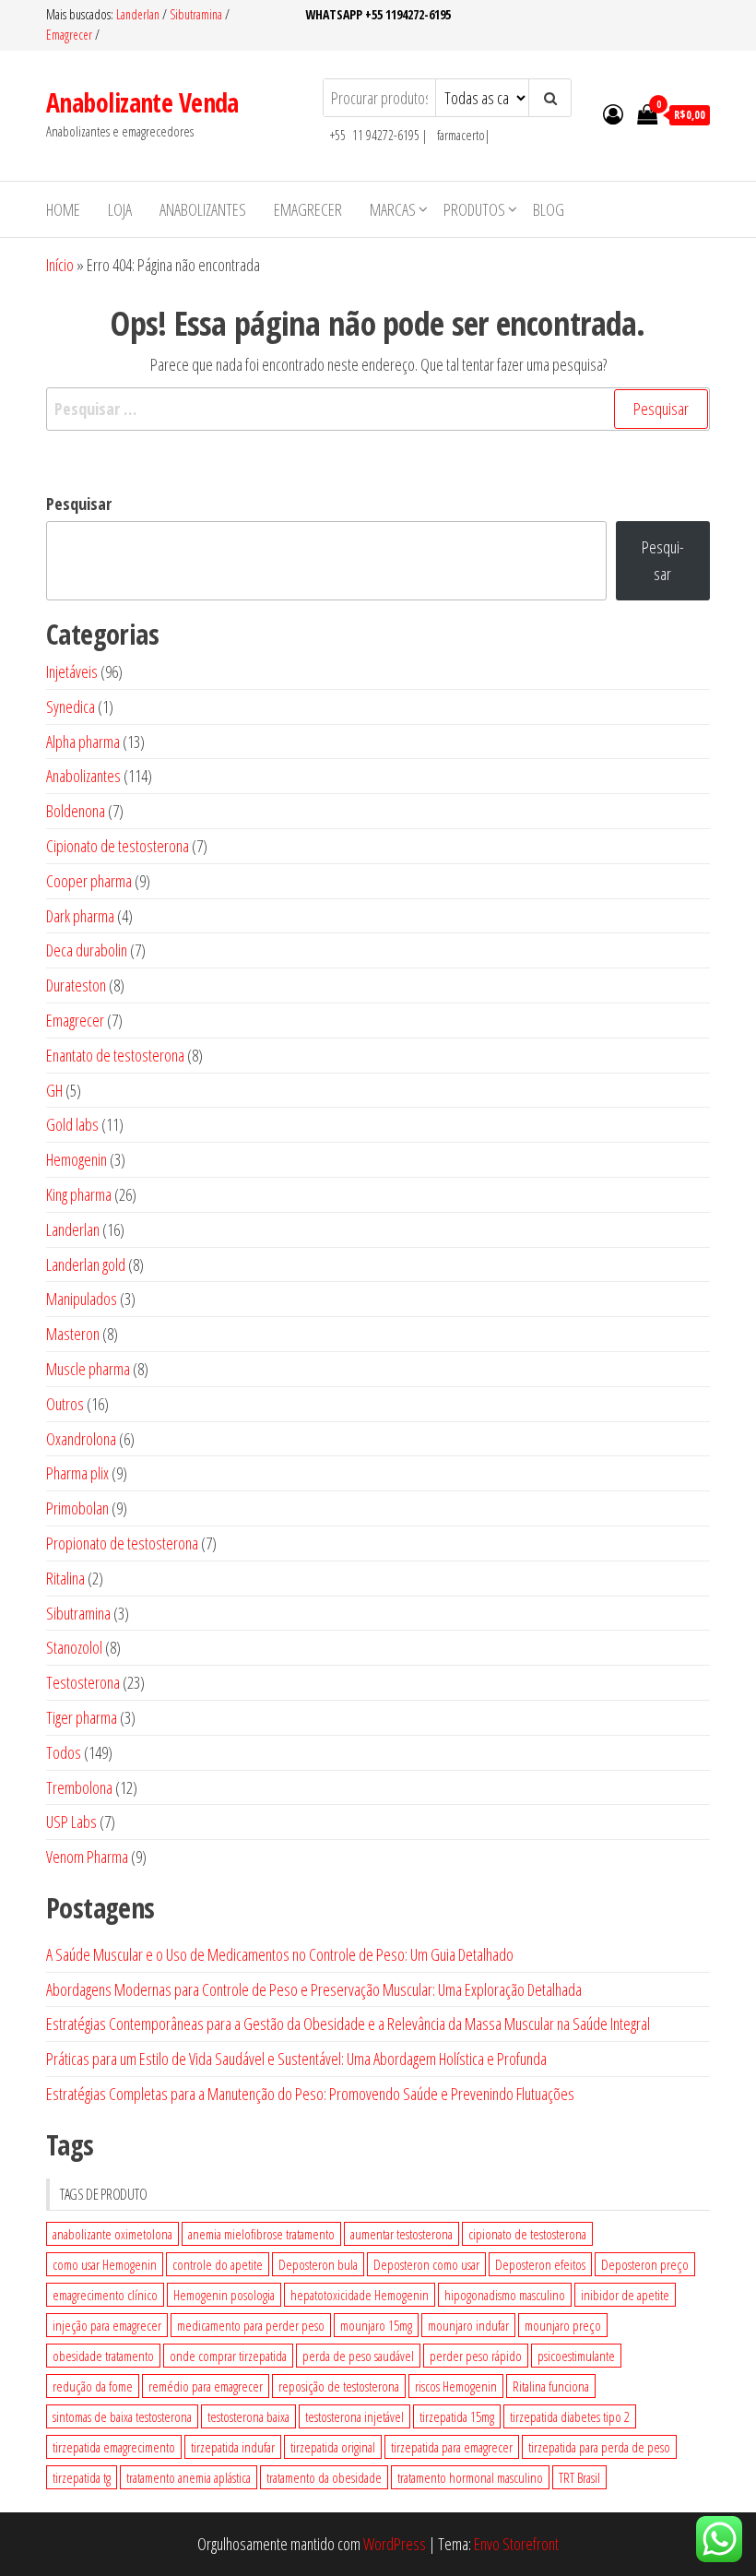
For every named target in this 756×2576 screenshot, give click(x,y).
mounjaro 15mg (376, 2325)
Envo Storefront (516, 2544)
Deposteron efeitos (540, 2264)
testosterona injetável (354, 2416)
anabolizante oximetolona (112, 2234)
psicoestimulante (576, 2356)
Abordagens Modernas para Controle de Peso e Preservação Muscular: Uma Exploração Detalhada (314, 1989)
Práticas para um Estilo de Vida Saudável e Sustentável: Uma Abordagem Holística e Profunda (296, 2059)
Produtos (474, 209)
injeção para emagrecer (107, 2325)
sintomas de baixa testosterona (122, 2416)
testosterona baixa (248, 2416)
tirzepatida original (333, 2447)
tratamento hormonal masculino (470, 2477)
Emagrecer (69, 35)
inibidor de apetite (625, 2295)
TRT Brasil (579, 2477)
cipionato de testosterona (527, 2234)
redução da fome (93, 2386)
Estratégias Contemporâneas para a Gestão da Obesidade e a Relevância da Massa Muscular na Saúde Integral (348, 2024)
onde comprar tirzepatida (228, 2356)
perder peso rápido (476, 2356)
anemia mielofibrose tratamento (261, 2234)
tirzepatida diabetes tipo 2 (570, 2416)
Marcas (393, 209)
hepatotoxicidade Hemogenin (360, 2295)
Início (60, 265)
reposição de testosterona (339, 2386)
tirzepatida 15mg (457, 2416)
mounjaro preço (563, 2325)
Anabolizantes (203, 209)
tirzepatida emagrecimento (114, 2447)
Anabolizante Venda (142, 102)
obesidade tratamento (103, 2356)
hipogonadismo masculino (505, 2295)
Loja (120, 209)
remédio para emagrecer (206, 2386)
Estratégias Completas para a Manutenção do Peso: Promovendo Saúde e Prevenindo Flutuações (310, 2094)
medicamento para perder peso (251, 2325)
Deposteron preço (645, 2264)
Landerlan (139, 14)
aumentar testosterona (402, 2234)
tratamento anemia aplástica (189, 2477)
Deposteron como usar (426, 2264)
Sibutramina (197, 14)
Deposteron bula (318, 2264)
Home (63, 209)
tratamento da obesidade (324, 2477)
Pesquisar (79, 504)
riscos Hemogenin (456, 2386)
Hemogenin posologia (224, 2295)
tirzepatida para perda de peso (599, 2447)
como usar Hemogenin (105, 2264)
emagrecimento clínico (105, 2295)
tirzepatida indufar (233, 2447)
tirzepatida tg (82, 2477)
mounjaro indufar (468, 2325)
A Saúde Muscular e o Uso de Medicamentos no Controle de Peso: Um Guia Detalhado (280, 1954)
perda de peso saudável (358, 2356)
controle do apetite (218, 2264)
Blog (549, 209)
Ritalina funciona (551, 2386)
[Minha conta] (613, 113)
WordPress (395, 2544)
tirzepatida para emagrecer (452, 2447)
